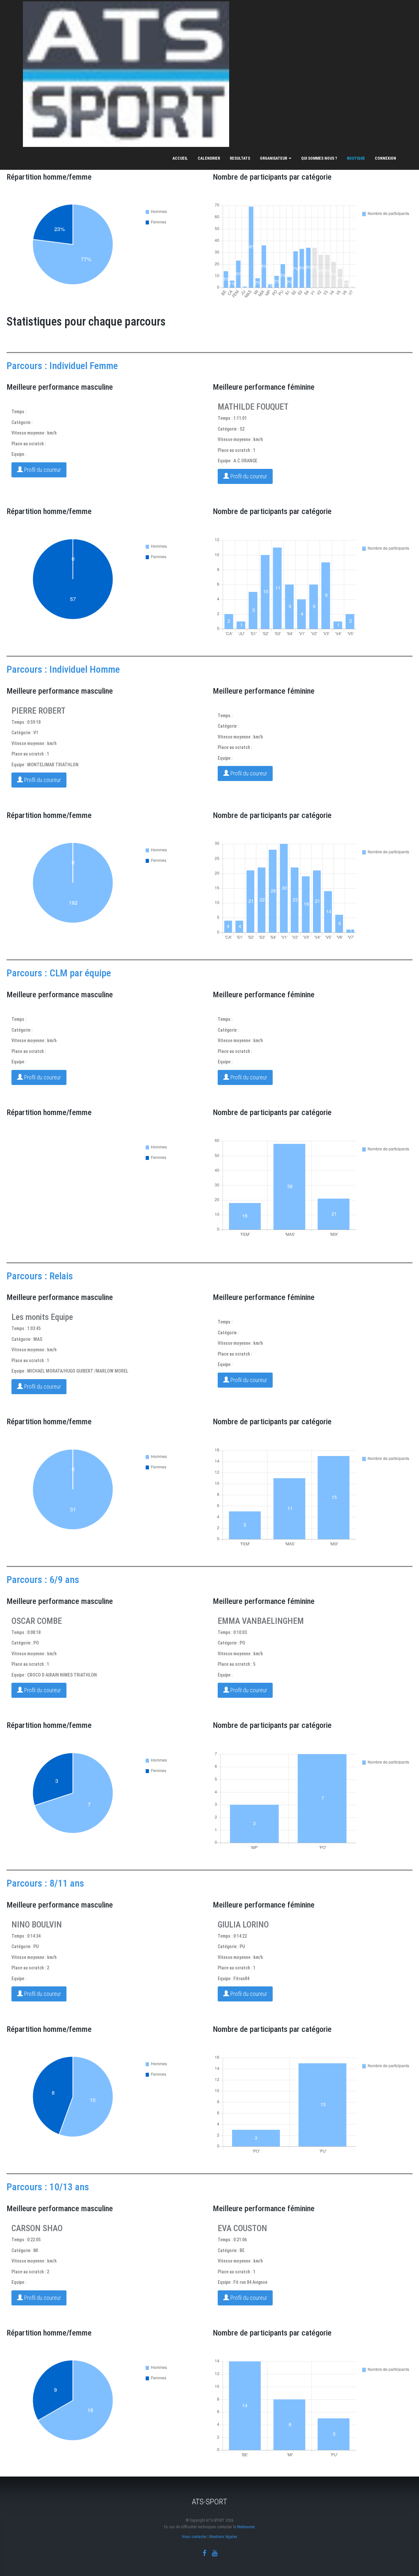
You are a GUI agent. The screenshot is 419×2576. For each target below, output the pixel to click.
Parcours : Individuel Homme (63, 669)
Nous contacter (194, 2537)
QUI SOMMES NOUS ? (319, 158)
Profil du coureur (42, 470)
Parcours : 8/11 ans (45, 1883)
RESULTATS (240, 158)
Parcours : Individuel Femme (62, 366)
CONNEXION (385, 158)
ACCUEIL (180, 158)
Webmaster (246, 2527)
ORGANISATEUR (274, 158)
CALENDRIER (209, 158)
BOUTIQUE (356, 158)
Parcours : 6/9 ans (43, 1580)
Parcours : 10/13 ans (48, 2187)
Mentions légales (223, 2537)
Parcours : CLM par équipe (59, 973)
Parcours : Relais (40, 1276)
